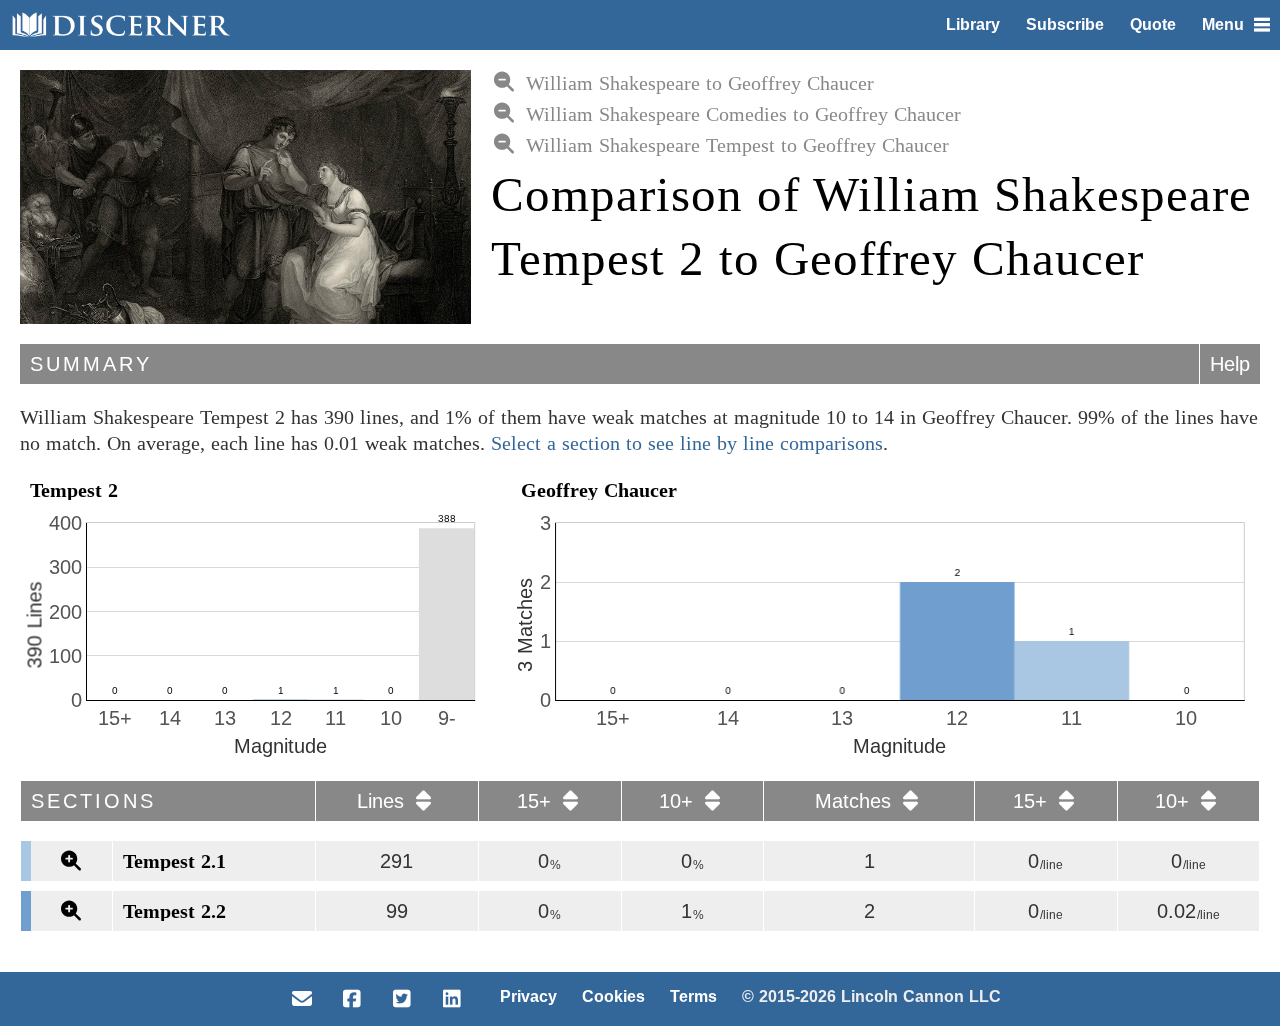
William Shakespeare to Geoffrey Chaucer (700, 83)
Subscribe (1065, 24)
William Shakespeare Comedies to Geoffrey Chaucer (743, 114)
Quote (1153, 24)
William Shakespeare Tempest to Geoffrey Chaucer (737, 145)
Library (973, 24)
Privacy (528, 996)
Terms (693, 996)
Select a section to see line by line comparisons (687, 443)
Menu (1223, 24)
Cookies (613, 996)
